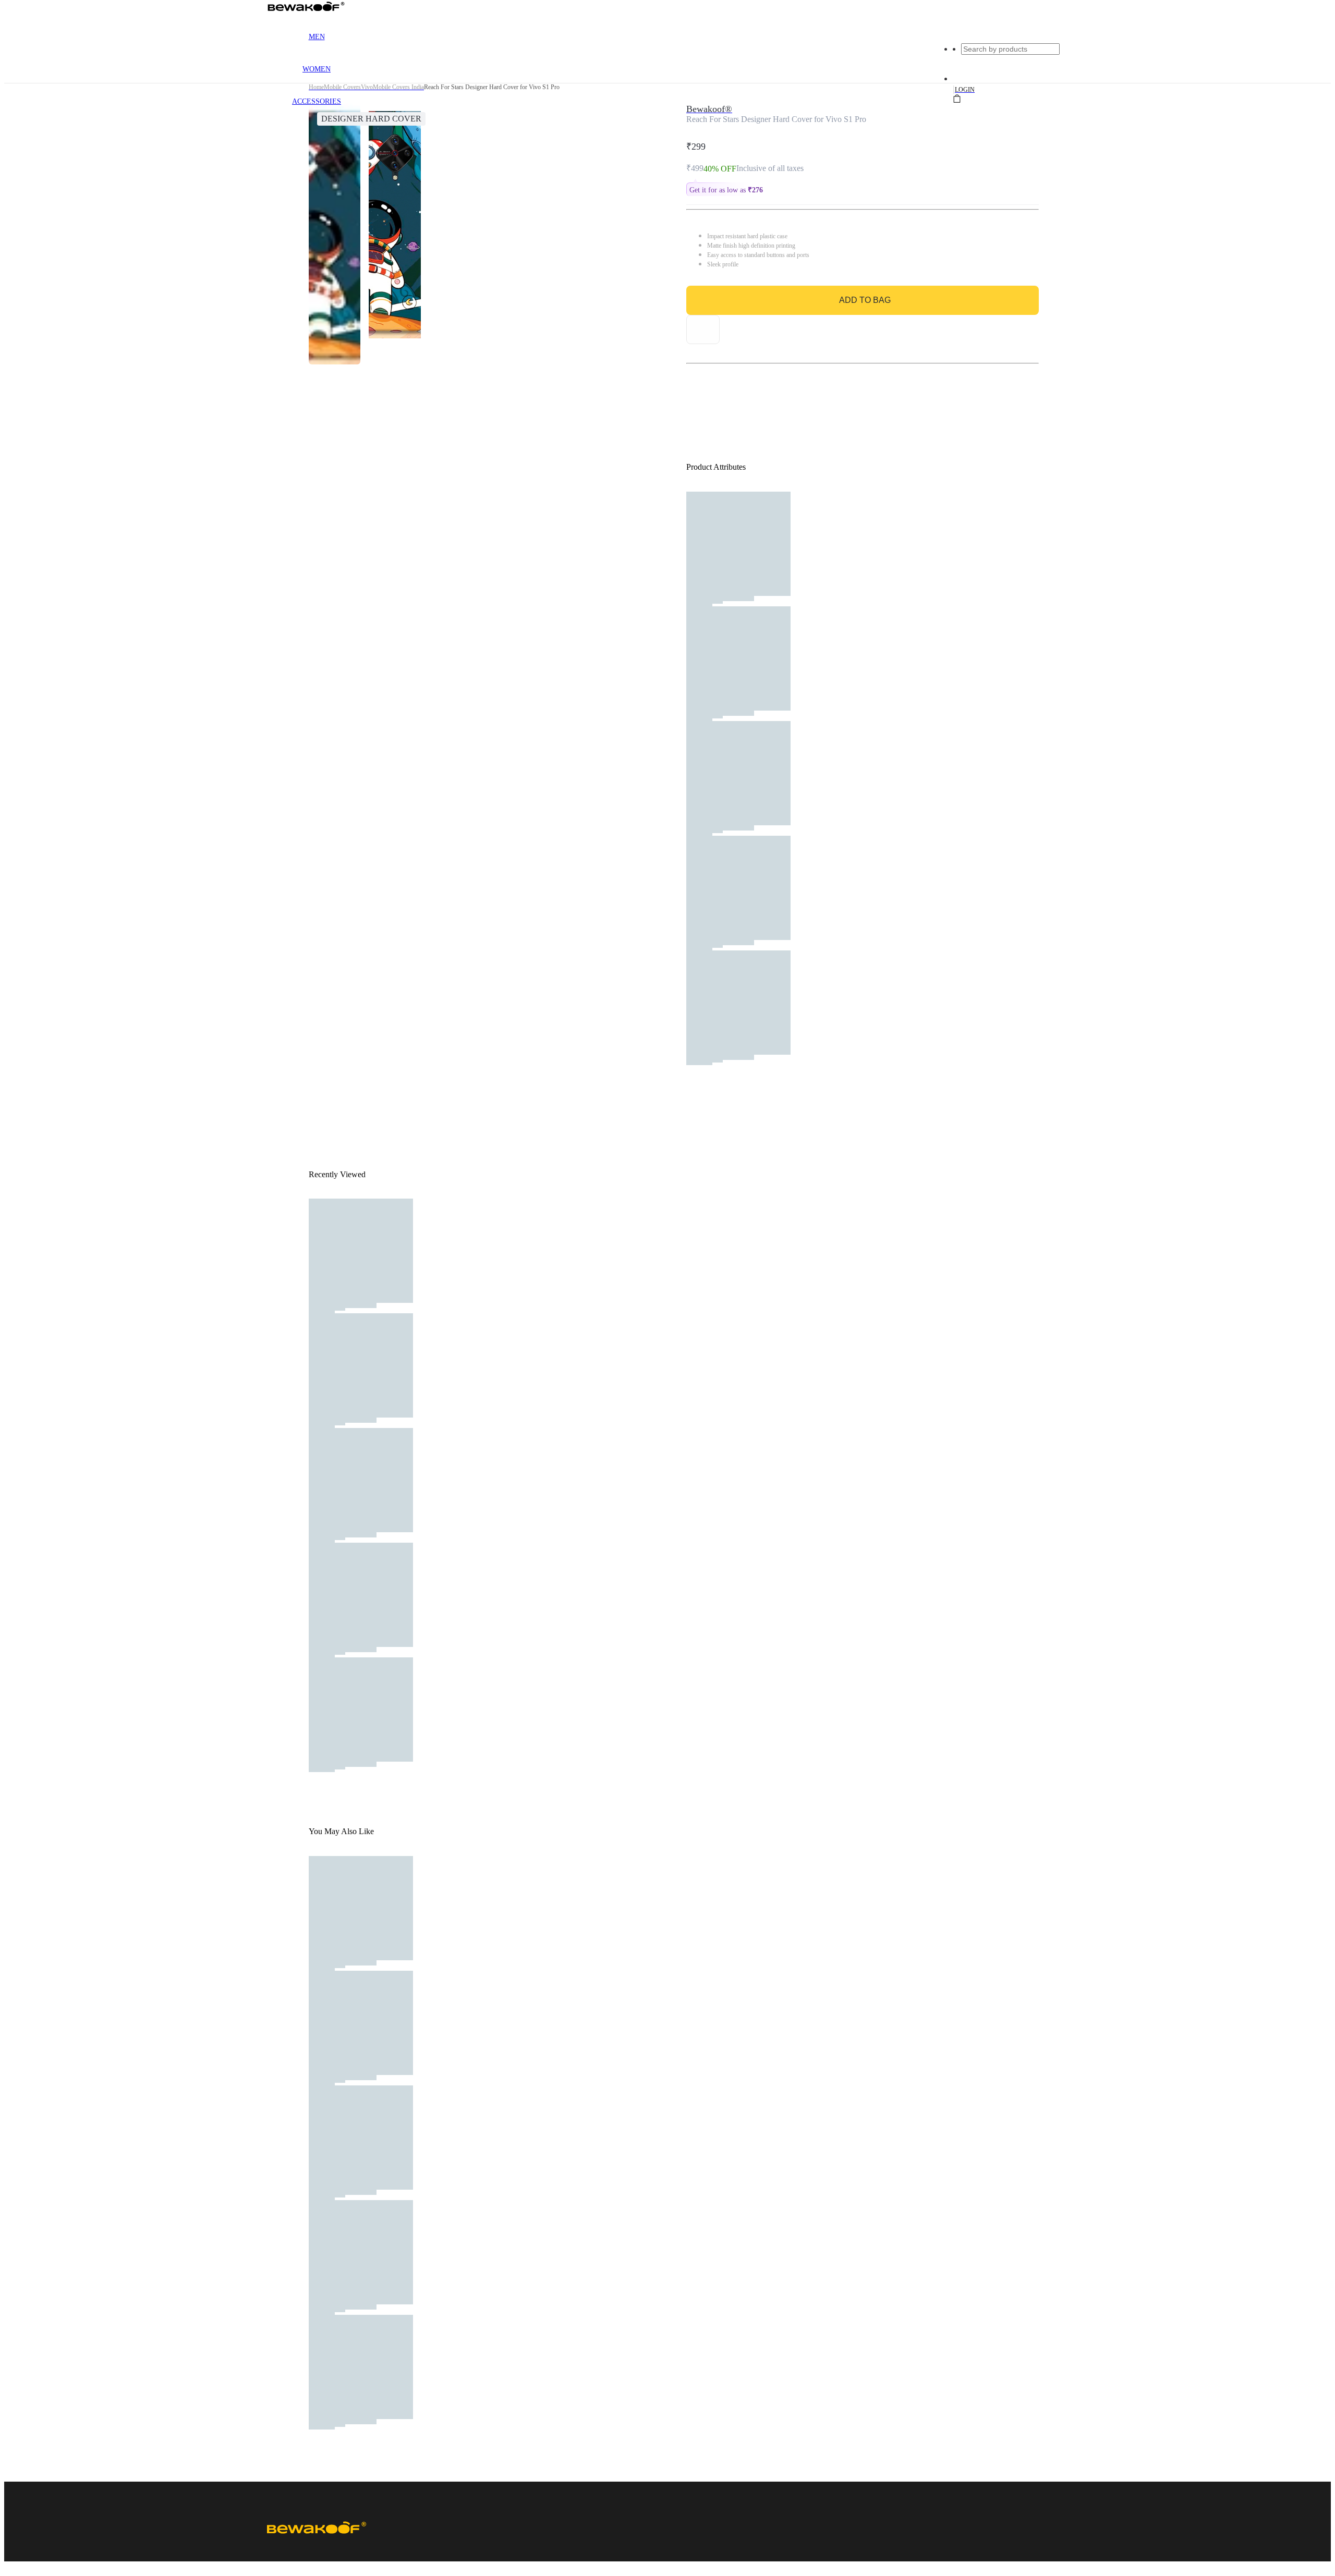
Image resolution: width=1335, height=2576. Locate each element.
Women (317, 69)
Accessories (317, 101)
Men (317, 37)
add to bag (865, 300)
